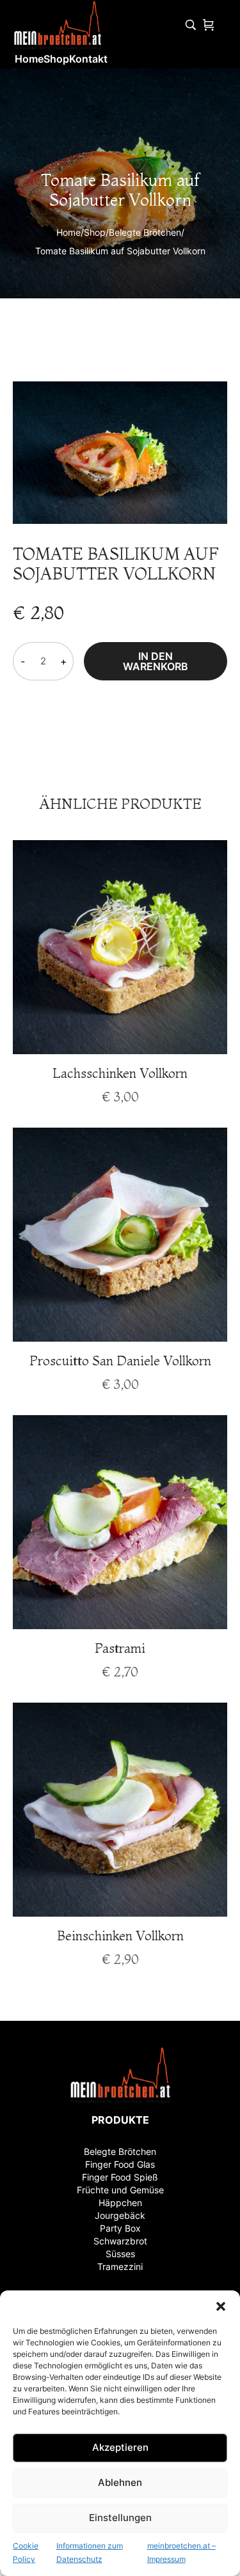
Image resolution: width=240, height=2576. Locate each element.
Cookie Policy (26, 2553)
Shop (95, 232)
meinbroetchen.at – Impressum (181, 2553)
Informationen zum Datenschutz (90, 2553)
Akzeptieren (120, 2447)
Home (68, 232)
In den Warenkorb (156, 661)
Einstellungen (120, 2518)
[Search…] (191, 25)
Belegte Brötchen (145, 232)
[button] (221, 2306)
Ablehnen (120, 2482)
